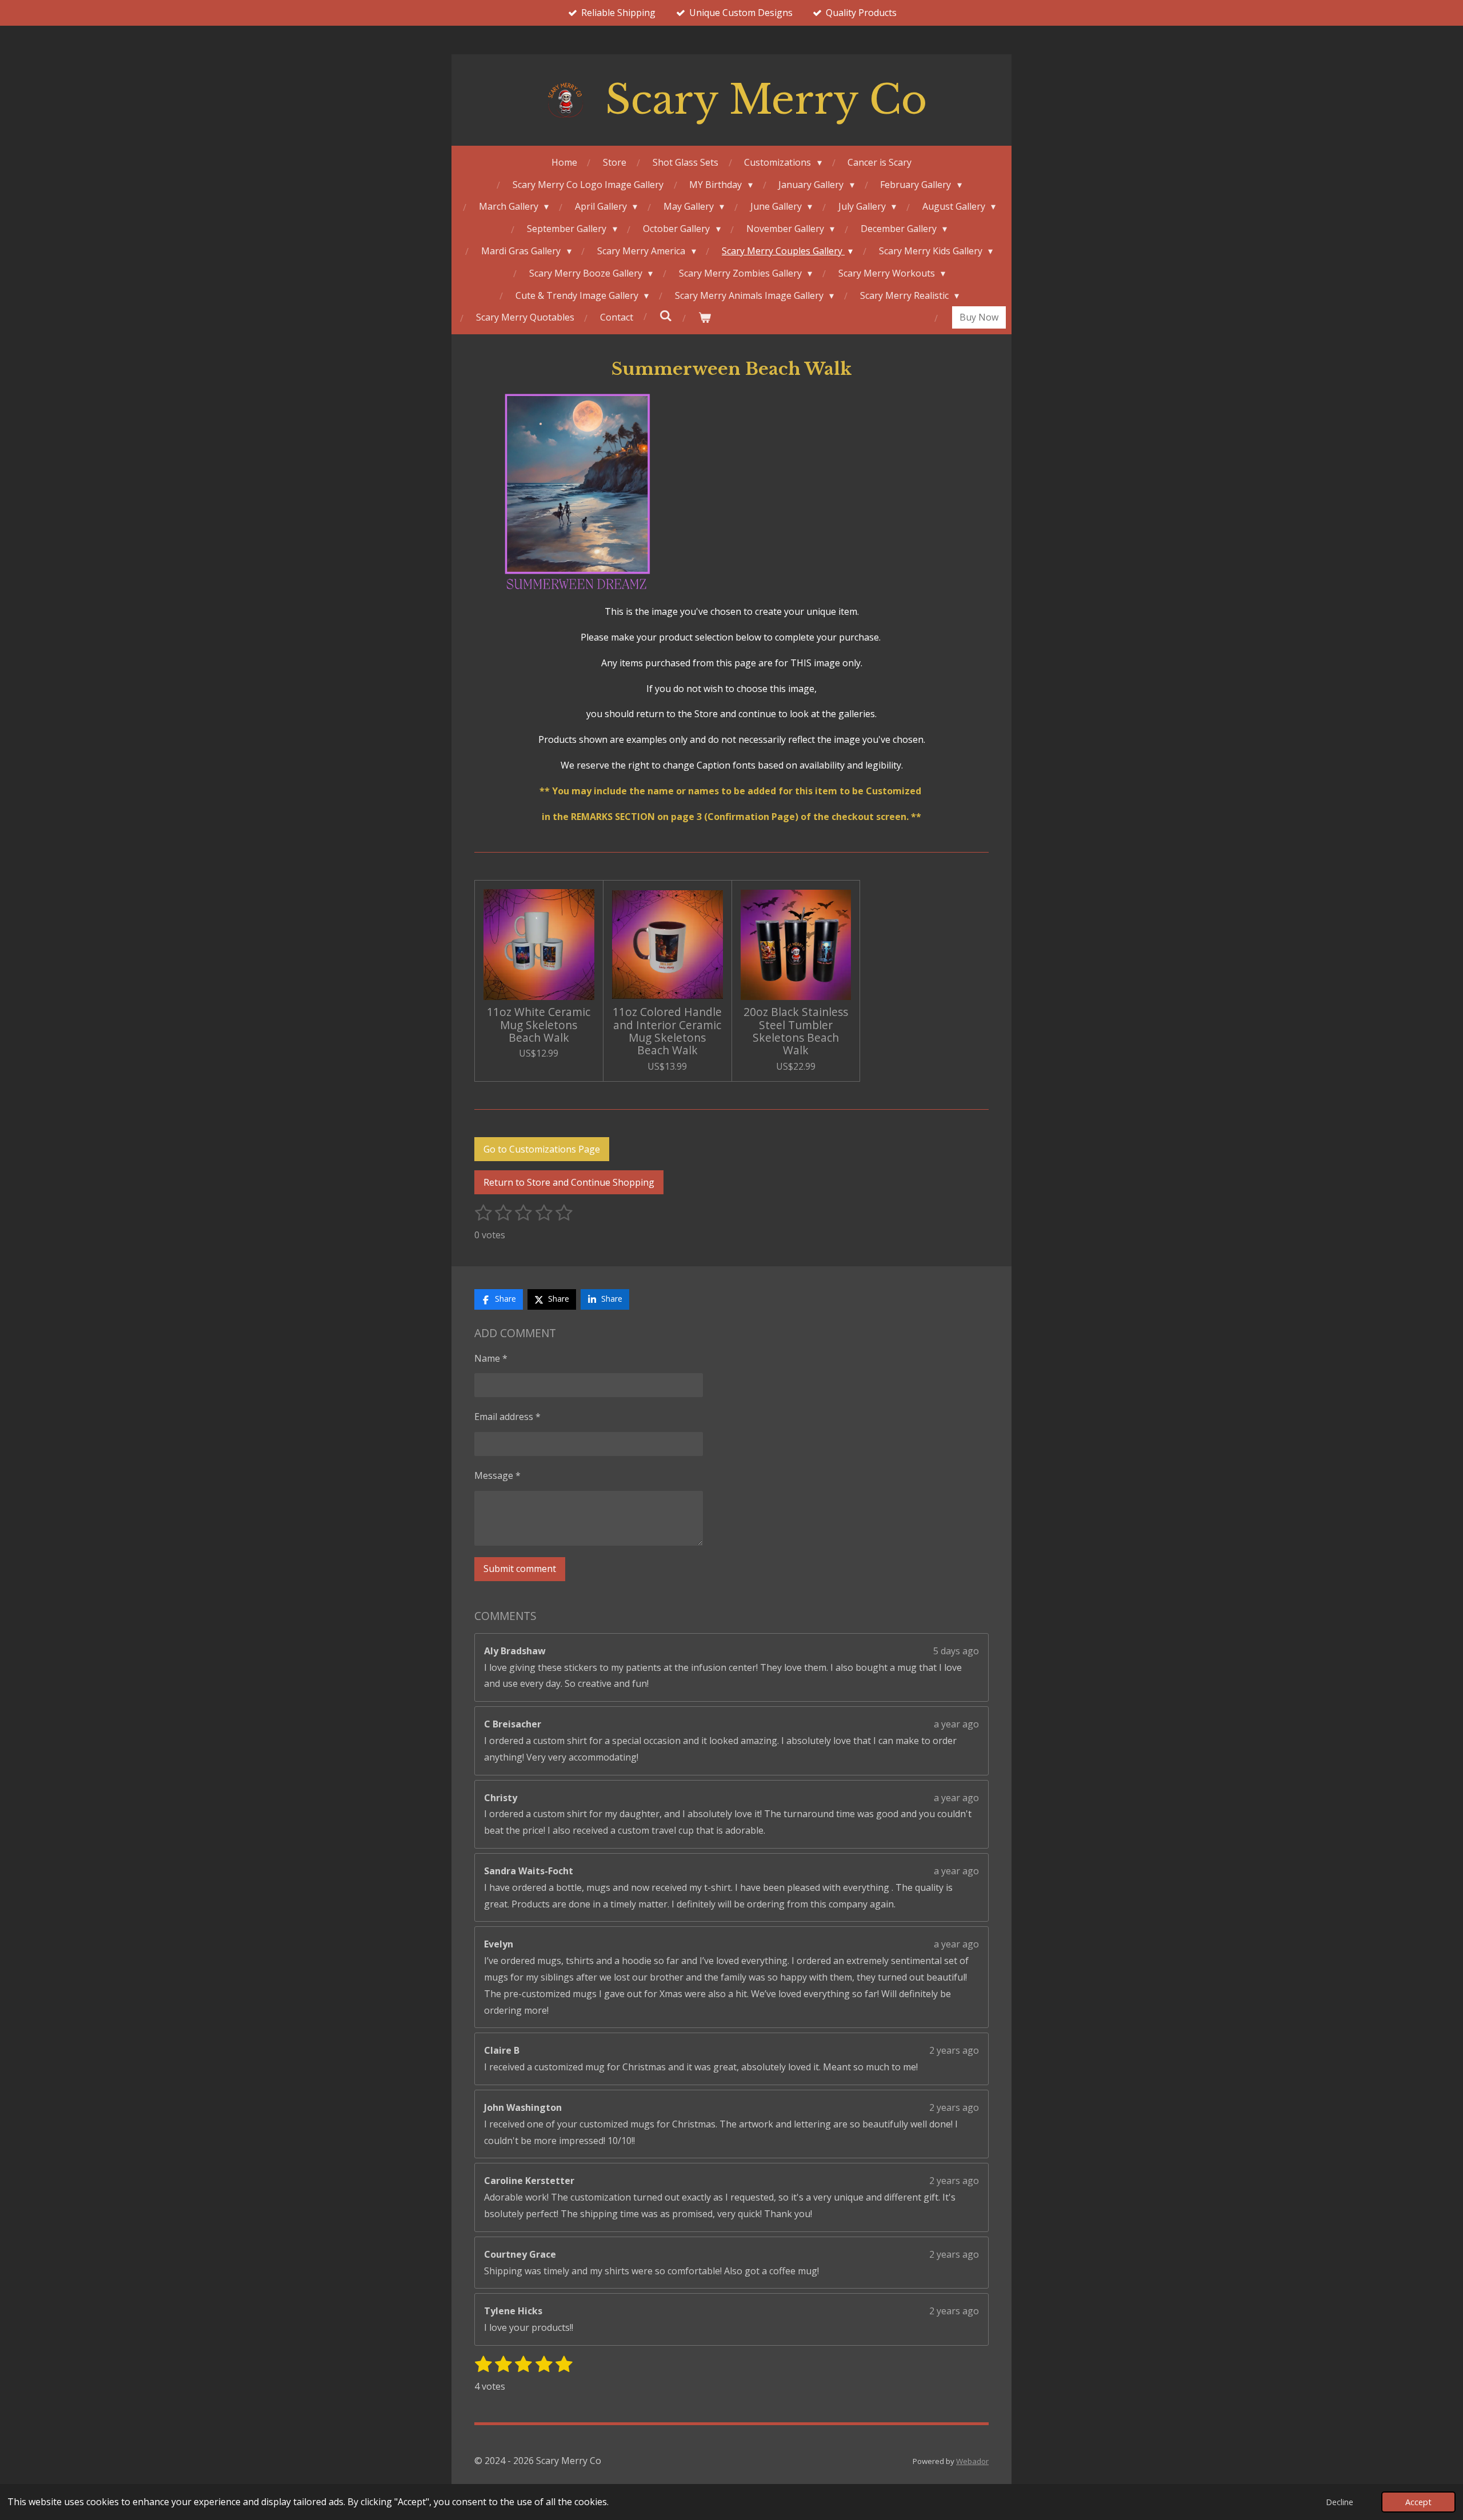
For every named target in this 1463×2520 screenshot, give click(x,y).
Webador (972, 2461)
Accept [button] (1418, 2502)
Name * (491, 1358)
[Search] (666, 315)
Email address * (507, 1417)
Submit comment (520, 1569)
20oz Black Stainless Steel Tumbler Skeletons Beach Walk (796, 1031)
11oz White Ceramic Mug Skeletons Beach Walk (539, 1025)
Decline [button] (1340, 2502)
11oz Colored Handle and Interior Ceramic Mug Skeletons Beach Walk (667, 1031)
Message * (497, 1475)
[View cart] (705, 317)
